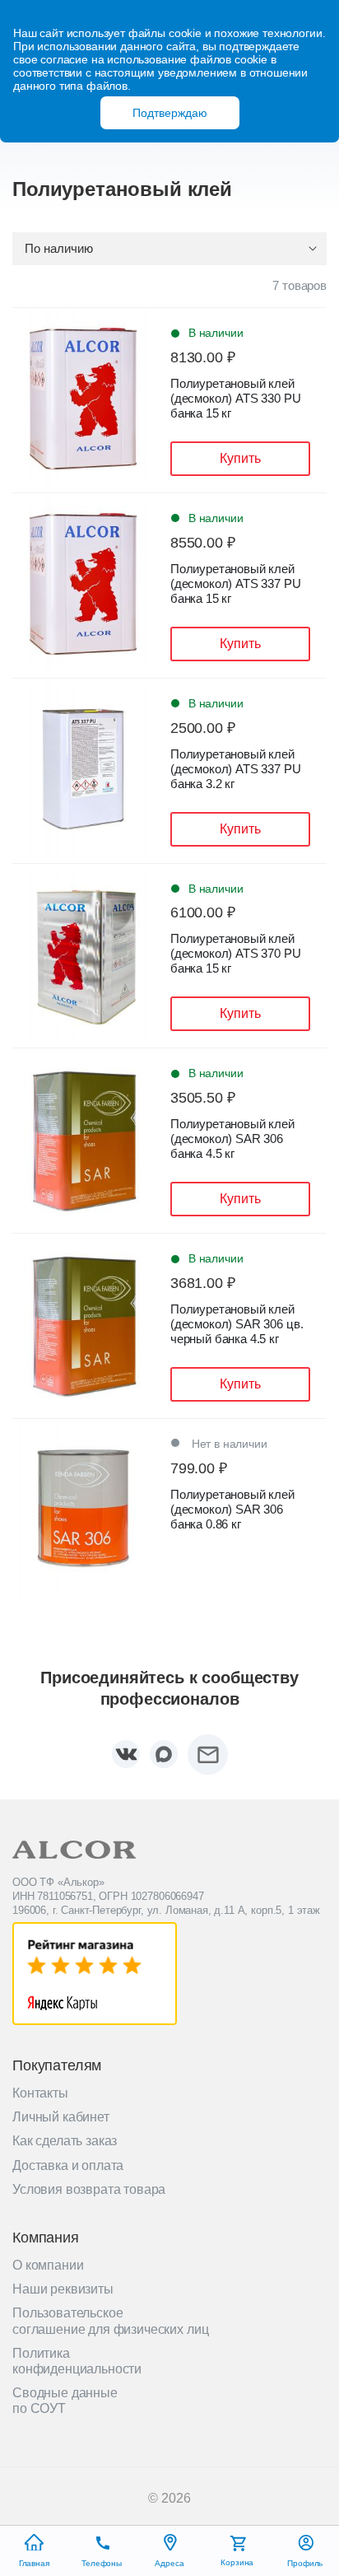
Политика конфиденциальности (77, 2361)
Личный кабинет (61, 2117)
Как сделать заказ (65, 2141)
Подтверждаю (170, 113)
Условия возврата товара (89, 2189)
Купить (240, 458)
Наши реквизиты (63, 2289)
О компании (48, 2265)
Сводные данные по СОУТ (65, 2401)
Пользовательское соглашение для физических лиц (110, 2321)
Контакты (40, 2093)
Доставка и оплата (68, 2165)
